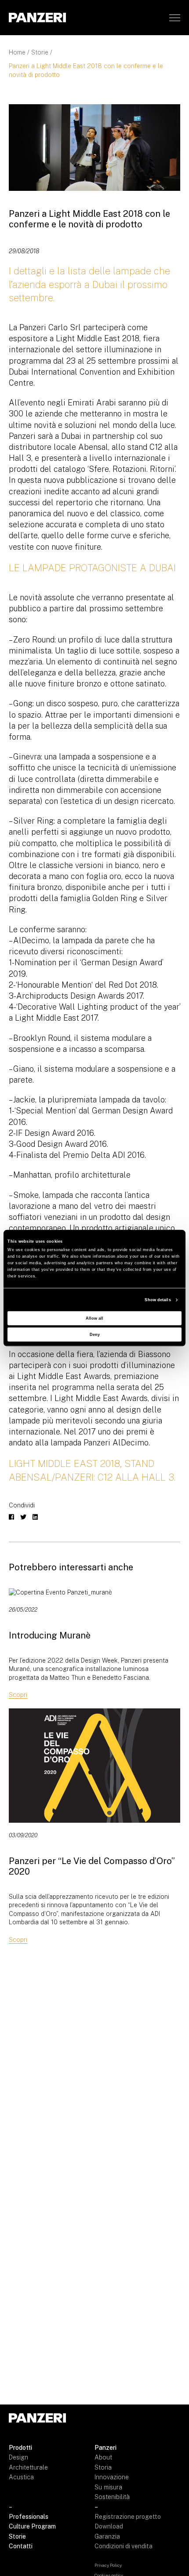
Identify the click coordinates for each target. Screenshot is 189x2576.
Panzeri (105, 2448)
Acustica (21, 2477)
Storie (40, 52)
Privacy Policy (108, 2565)
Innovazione (112, 2477)
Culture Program (32, 2526)
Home (17, 52)
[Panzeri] (37, 17)
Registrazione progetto (128, 2517)
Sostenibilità (112, 2497)
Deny (95, 1334)
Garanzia (107, 2536)
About (103, 2457)
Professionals (29, 2517)
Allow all (94, 1318)
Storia (103, 2467)
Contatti (21, 2546)
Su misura (108, 2487)
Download (109, 2526)
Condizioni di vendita (124, 2546)
